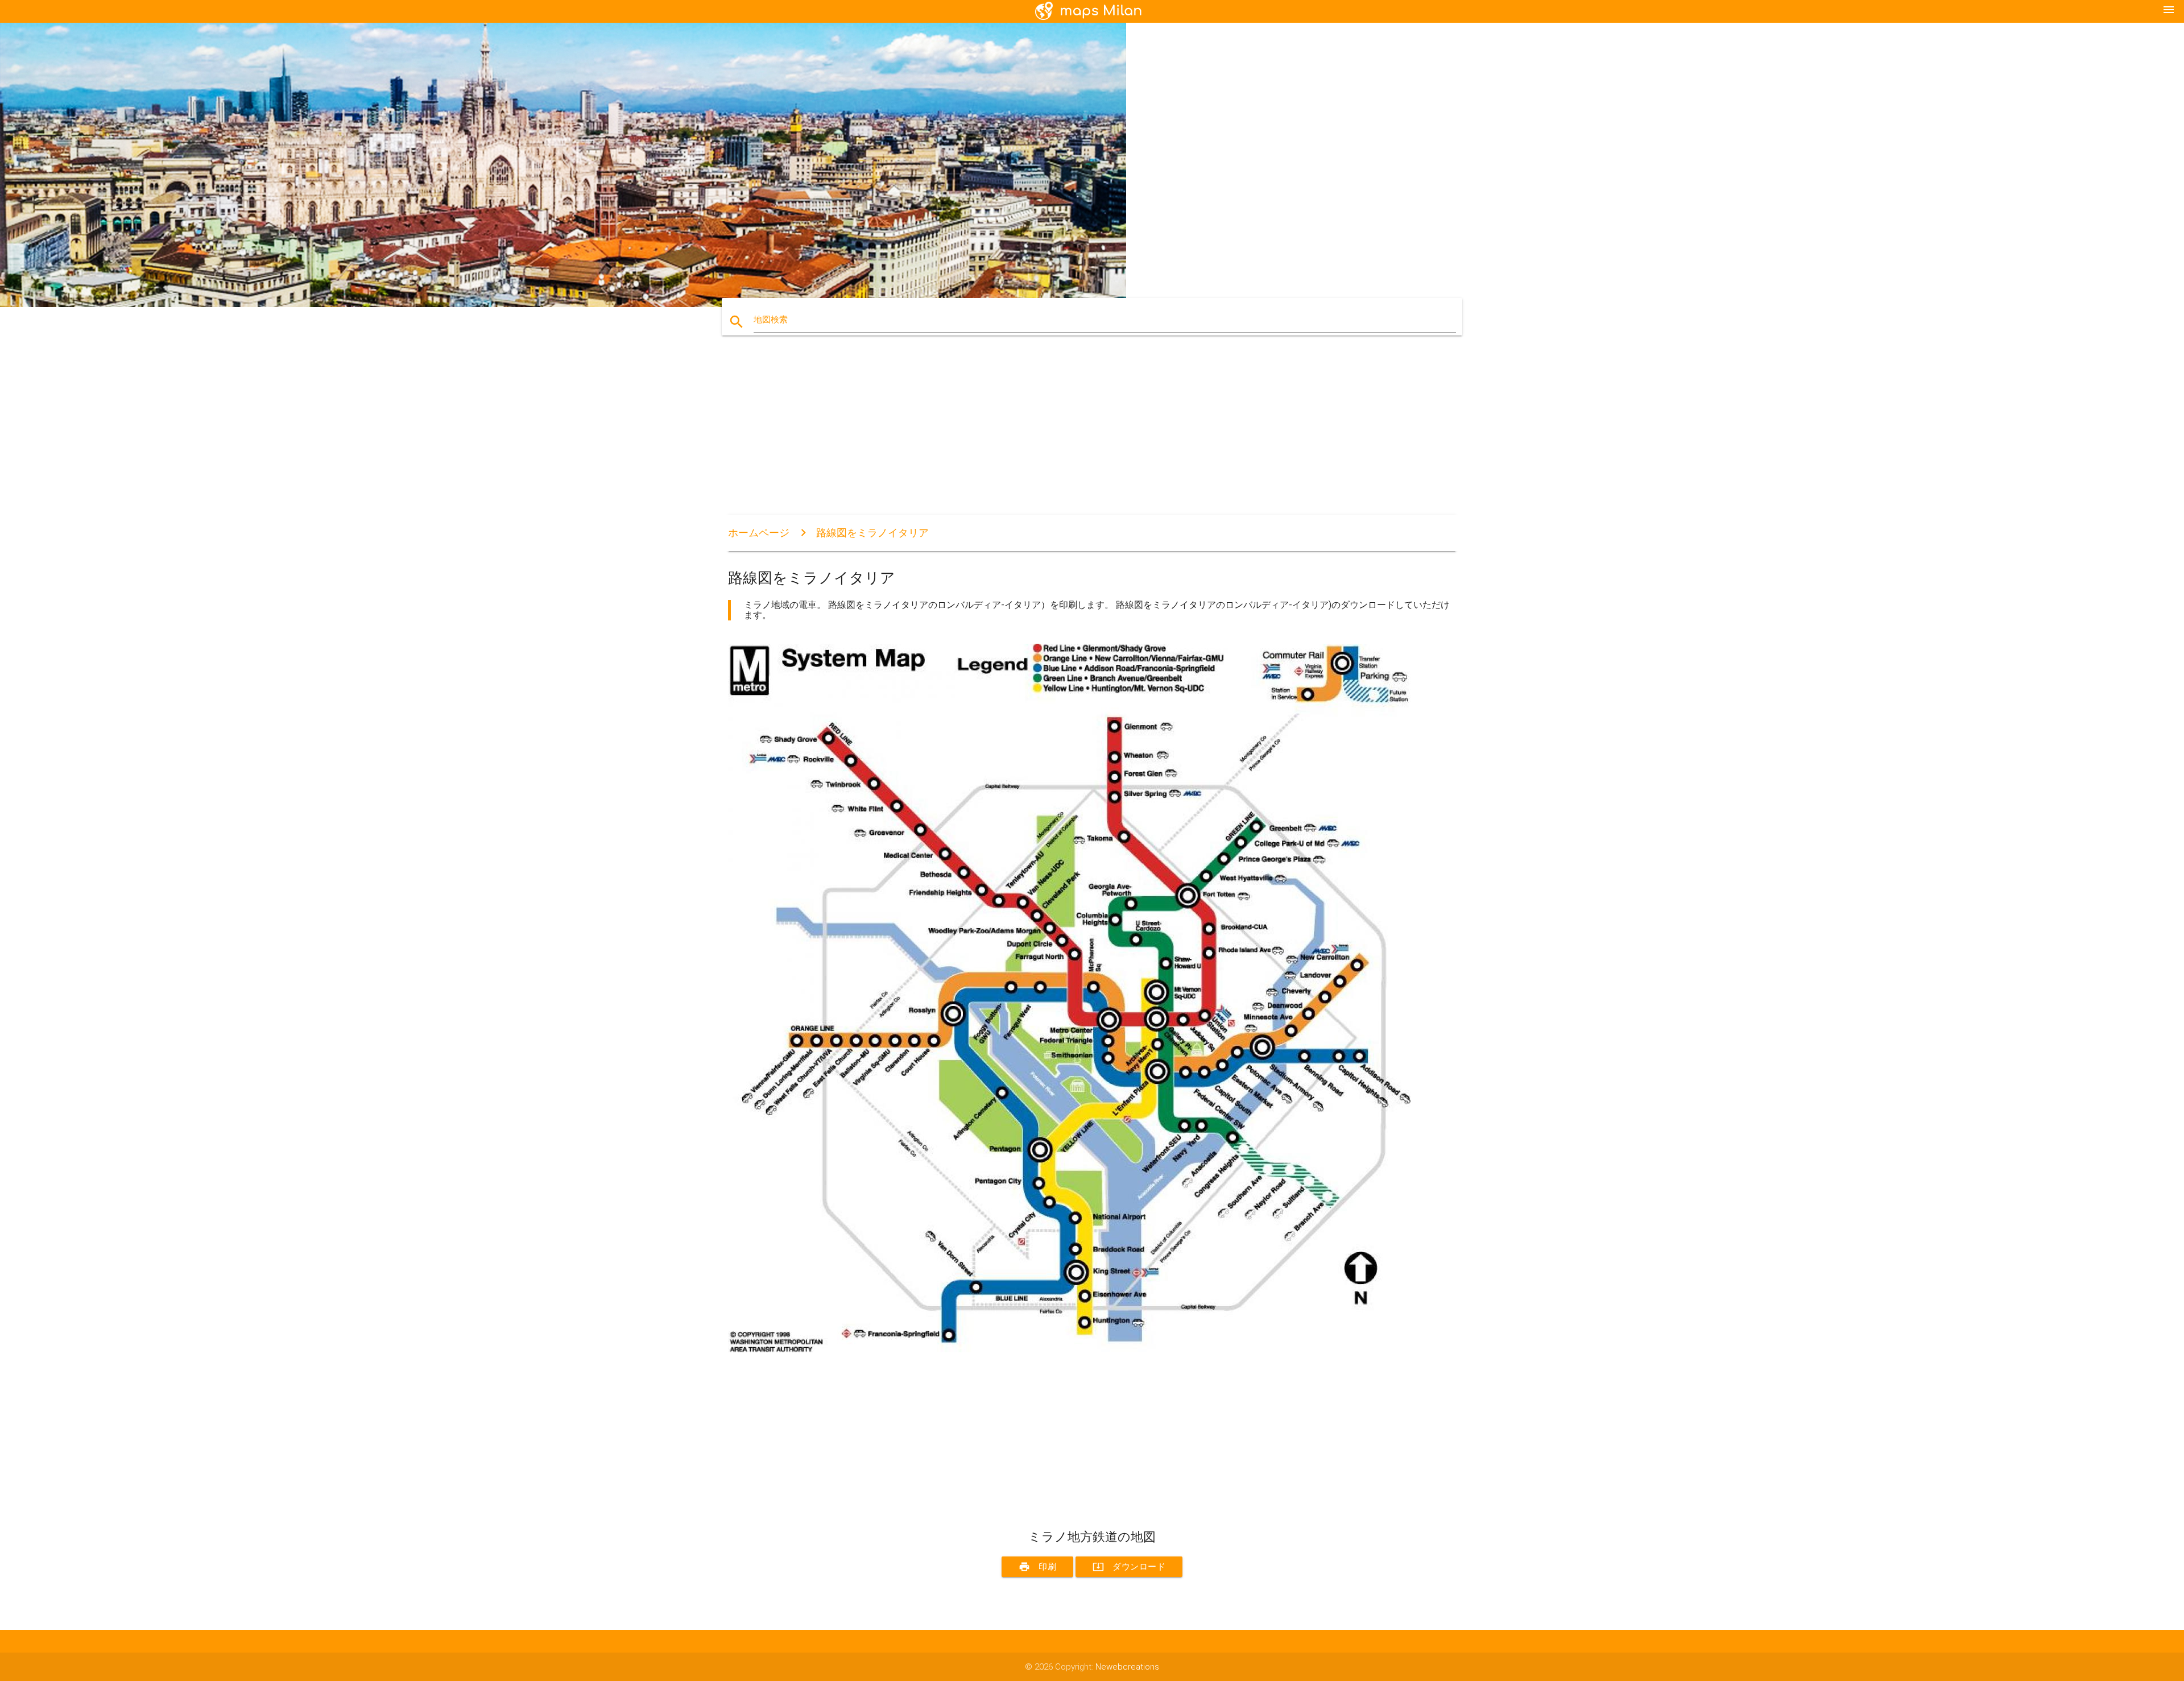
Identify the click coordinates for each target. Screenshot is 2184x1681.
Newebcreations (1127, 1667)
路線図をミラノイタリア (872, 533)
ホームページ (759, 533)
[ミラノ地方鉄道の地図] (1069, 1349)
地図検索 (771, 320)
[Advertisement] (1069, 435)
